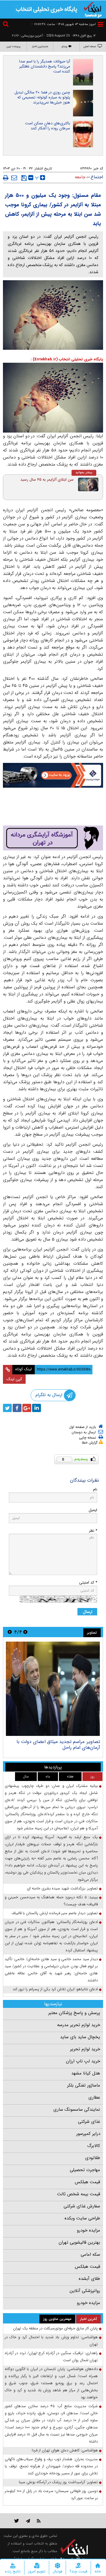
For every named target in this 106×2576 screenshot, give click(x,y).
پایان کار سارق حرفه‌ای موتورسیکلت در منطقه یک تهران (55, 2328)
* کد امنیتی (88, 1583)
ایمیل (93, 1510)
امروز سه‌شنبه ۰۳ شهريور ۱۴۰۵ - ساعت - (64, 24)
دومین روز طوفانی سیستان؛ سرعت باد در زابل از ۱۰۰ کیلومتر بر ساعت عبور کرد (51, 2495)
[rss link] (39, 2521)
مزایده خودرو (88, 2230)
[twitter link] (17, 2521)
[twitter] (7, 1408)
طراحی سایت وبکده (82, 2218)
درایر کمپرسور (88, 2134)
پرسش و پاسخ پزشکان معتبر (74, 2013)
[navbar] (100, 24)
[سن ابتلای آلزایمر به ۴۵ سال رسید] (88, 484)
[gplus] (27, 1408)
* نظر (93, 1531)
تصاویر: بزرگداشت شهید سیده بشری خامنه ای (62, 1888)
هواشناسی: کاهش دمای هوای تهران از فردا (65, 2450)
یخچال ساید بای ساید (80, 2037)
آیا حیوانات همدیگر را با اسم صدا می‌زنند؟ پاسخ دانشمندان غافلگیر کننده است (45, 66)
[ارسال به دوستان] (14, 178)
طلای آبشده (89, 2279)
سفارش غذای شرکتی (82, 2206)
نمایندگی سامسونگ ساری (77, 2110)
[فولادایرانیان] (53, 775)
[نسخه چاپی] (6, 178)
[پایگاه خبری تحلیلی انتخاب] (93, 9)
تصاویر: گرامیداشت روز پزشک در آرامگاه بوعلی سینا (58, 2482)
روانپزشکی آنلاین (85, 2291)
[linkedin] (37, 1408)
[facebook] (17, 1408)
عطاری (94, 2097)
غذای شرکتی (89, 2122)
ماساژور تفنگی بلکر (84, 2085)
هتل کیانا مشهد (86, 2073)
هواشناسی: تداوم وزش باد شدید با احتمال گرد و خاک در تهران (51, 2341)
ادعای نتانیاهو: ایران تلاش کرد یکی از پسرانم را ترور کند (55, 1989)
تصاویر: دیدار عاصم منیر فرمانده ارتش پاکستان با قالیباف (55, 1913)
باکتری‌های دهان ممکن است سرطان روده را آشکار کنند (48, 126)
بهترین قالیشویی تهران (79, 2242)
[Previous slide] (25, 1632)
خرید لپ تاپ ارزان (83, 2061)
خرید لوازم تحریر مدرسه (79, 2025)
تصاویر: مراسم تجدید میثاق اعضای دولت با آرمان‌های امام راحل (58, 1745)
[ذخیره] (24, 178)
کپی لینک (14, 1379)
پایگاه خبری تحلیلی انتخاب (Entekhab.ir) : (67, 359)
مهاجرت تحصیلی (85, 2170)
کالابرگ (94, 2146)
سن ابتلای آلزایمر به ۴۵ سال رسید (47, 480)
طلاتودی (93, 2158)
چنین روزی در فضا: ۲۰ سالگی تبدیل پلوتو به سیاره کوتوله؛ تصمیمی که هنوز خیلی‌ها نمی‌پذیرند (42, 97)
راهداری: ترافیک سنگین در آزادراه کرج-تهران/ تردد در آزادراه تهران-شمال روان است (51, 2357)
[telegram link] (28, 2521)
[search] (6, 25)
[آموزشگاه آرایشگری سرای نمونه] (53, 838)
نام (95, 1489)
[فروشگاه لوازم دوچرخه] (53, 807)
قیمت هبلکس (87, 2182)
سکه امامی (90, 2255)
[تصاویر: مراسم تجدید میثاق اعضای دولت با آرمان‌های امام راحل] (53, 1689)
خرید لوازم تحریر (85, 2049)
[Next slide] (10, 1632)
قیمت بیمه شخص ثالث (79, 2194)
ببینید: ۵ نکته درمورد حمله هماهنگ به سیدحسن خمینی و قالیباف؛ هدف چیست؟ (51, 1901)
